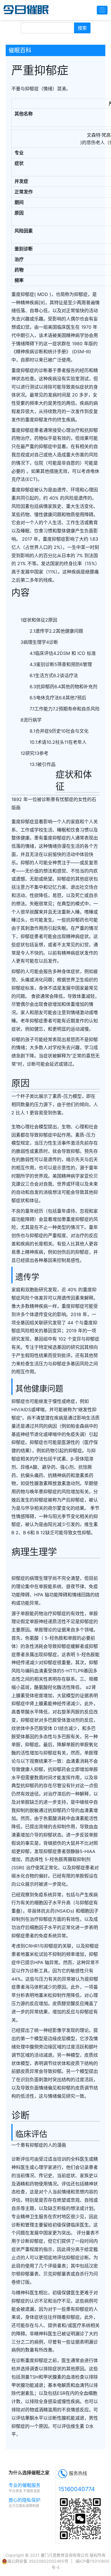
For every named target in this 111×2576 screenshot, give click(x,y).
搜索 (82, 28)
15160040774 (77, 2489)
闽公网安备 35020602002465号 (38, 2561)
